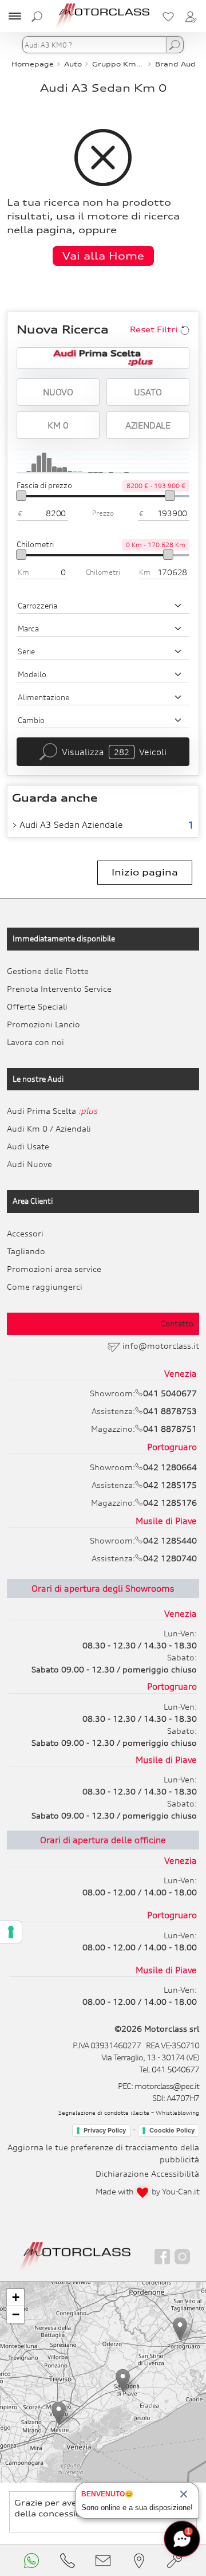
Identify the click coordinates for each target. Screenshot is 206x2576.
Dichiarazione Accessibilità (147, 2173)
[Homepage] (75, 2256)
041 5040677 (175, 2069)
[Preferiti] (168, 16)
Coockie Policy (172, 2130)
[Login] (191, 16)
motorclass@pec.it (167, 2086)
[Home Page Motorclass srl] (103, 16)
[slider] (21, 496)
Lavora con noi (35, 1042)
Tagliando (26, 1251)
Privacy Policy (105, 2130)
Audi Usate (28, 1146)
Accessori (25, 1233)
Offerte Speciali (37, 1006)
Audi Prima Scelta (52, 1111)
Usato (148, 392)
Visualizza (114, 752)
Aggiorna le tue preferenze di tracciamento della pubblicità (103, 2153)
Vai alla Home (103, 256)
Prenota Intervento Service (59, 989)
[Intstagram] (182, 2257)
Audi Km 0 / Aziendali (49, 1128)
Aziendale (148, 425)
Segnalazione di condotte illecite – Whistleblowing (129, 2112)
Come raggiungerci (45, 1287)
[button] (59, 2413)
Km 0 (58, 425)
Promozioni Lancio (43, 1024)
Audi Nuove (29, 1164)
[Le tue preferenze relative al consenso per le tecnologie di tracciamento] (11, 1932)
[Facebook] (162, 2257)
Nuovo (58, 392)
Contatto (177, 1324)
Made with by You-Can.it (147, 2191)
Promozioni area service (54, 1269)
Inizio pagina (145, 872)
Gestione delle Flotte (48, 971)
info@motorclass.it (161, 1346)
